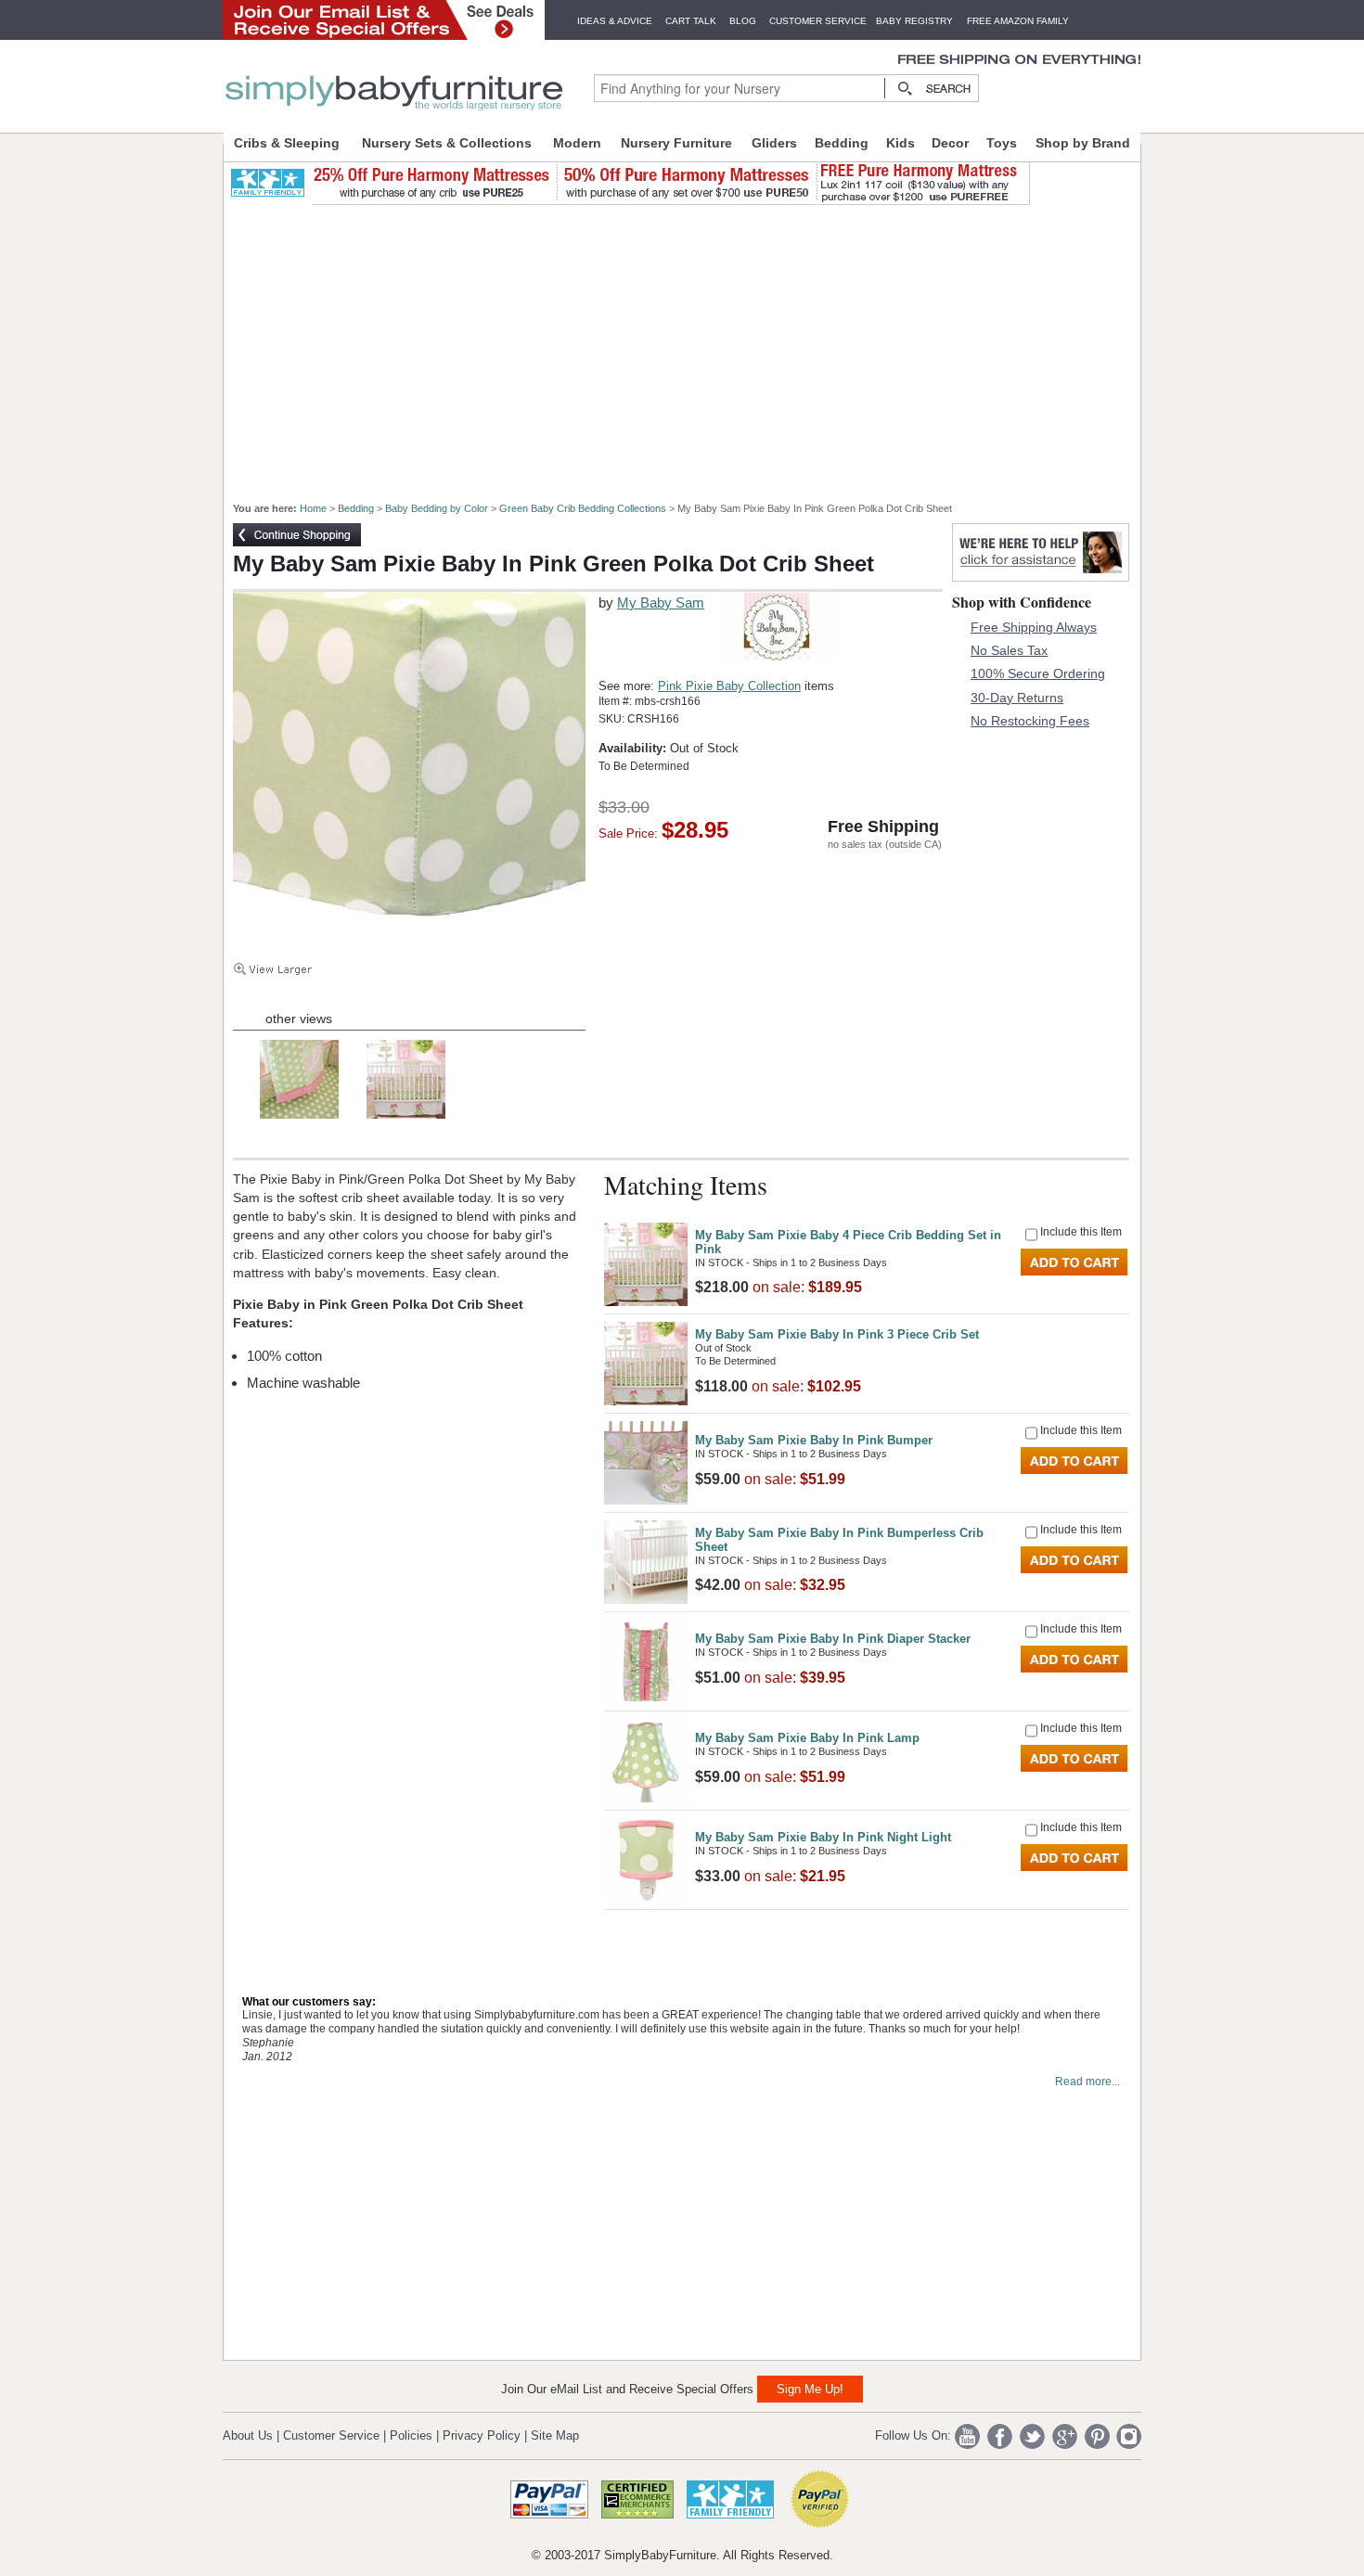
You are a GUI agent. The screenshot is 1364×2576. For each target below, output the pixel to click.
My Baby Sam (661, 602)
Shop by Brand (1083, 143)
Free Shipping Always (1034, 627)
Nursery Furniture (676, 143)
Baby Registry (914, 21)
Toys (1002, 143)
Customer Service (818, 21)
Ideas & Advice (615, 21)
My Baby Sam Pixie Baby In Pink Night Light (823, 1837)
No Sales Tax (1009, 650)
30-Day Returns (1017, 698)
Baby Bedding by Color (437, 508)
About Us (248, 2435)
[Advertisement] (692, 345)
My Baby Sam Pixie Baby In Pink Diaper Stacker (833, 1639)
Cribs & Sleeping (287, 143)
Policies (411, 2435)
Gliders (774, 143)
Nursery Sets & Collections (447, 143)
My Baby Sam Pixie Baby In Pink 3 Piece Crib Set (837, 1334)
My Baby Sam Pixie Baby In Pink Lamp (807, 1738)
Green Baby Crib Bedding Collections (583, 508)
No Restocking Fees (1030, 721)
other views (299, 1019)
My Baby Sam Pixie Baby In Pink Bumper (814, 1440)
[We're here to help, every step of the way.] (1041, 577)
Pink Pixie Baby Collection (729, 686)
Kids (901, 143)
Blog (743, 21)
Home (313, 508)
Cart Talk (691, 21)
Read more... (1087, 2082)
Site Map (555, 2435)
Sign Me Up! (810, 2389)
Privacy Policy (482, 2435)
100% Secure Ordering (1038, 673)
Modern (577, 143)
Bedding (842, 143)
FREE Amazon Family (1018, 21)
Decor (950, 143)
